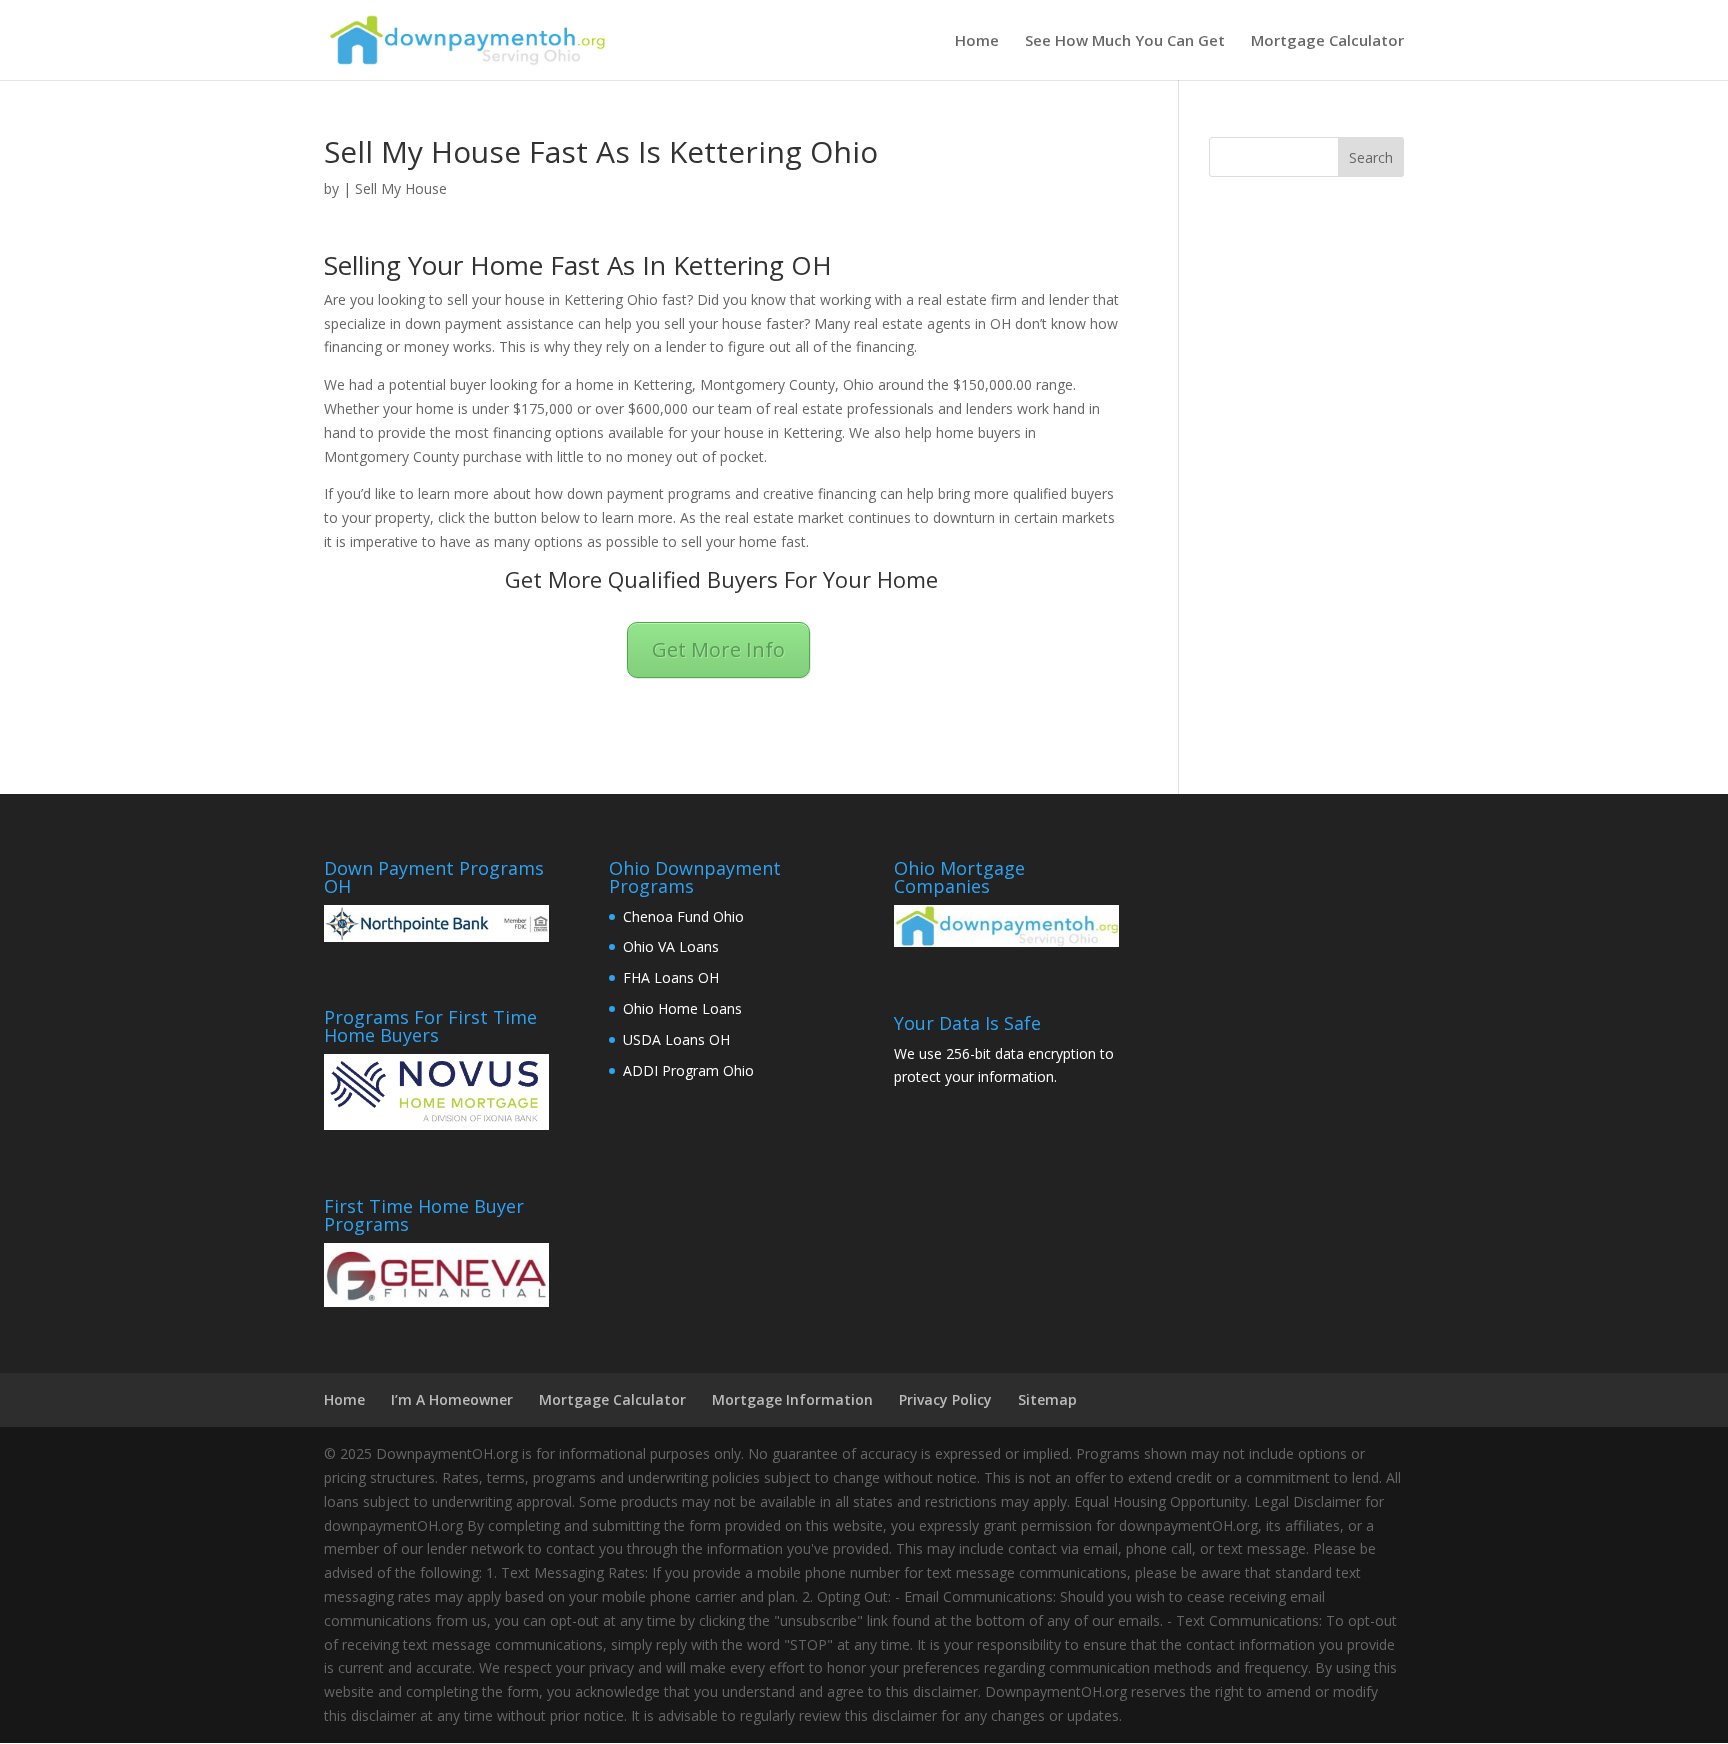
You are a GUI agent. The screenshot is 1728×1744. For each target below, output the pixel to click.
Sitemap (1047, 1399)
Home (977, 41)
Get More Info (718, 649)
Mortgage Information (792, 1399)
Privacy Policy (945, 1399)
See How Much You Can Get (1125, 41)
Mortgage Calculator (1327, 41)
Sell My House (401, 188)
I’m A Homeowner (452, 1399)
